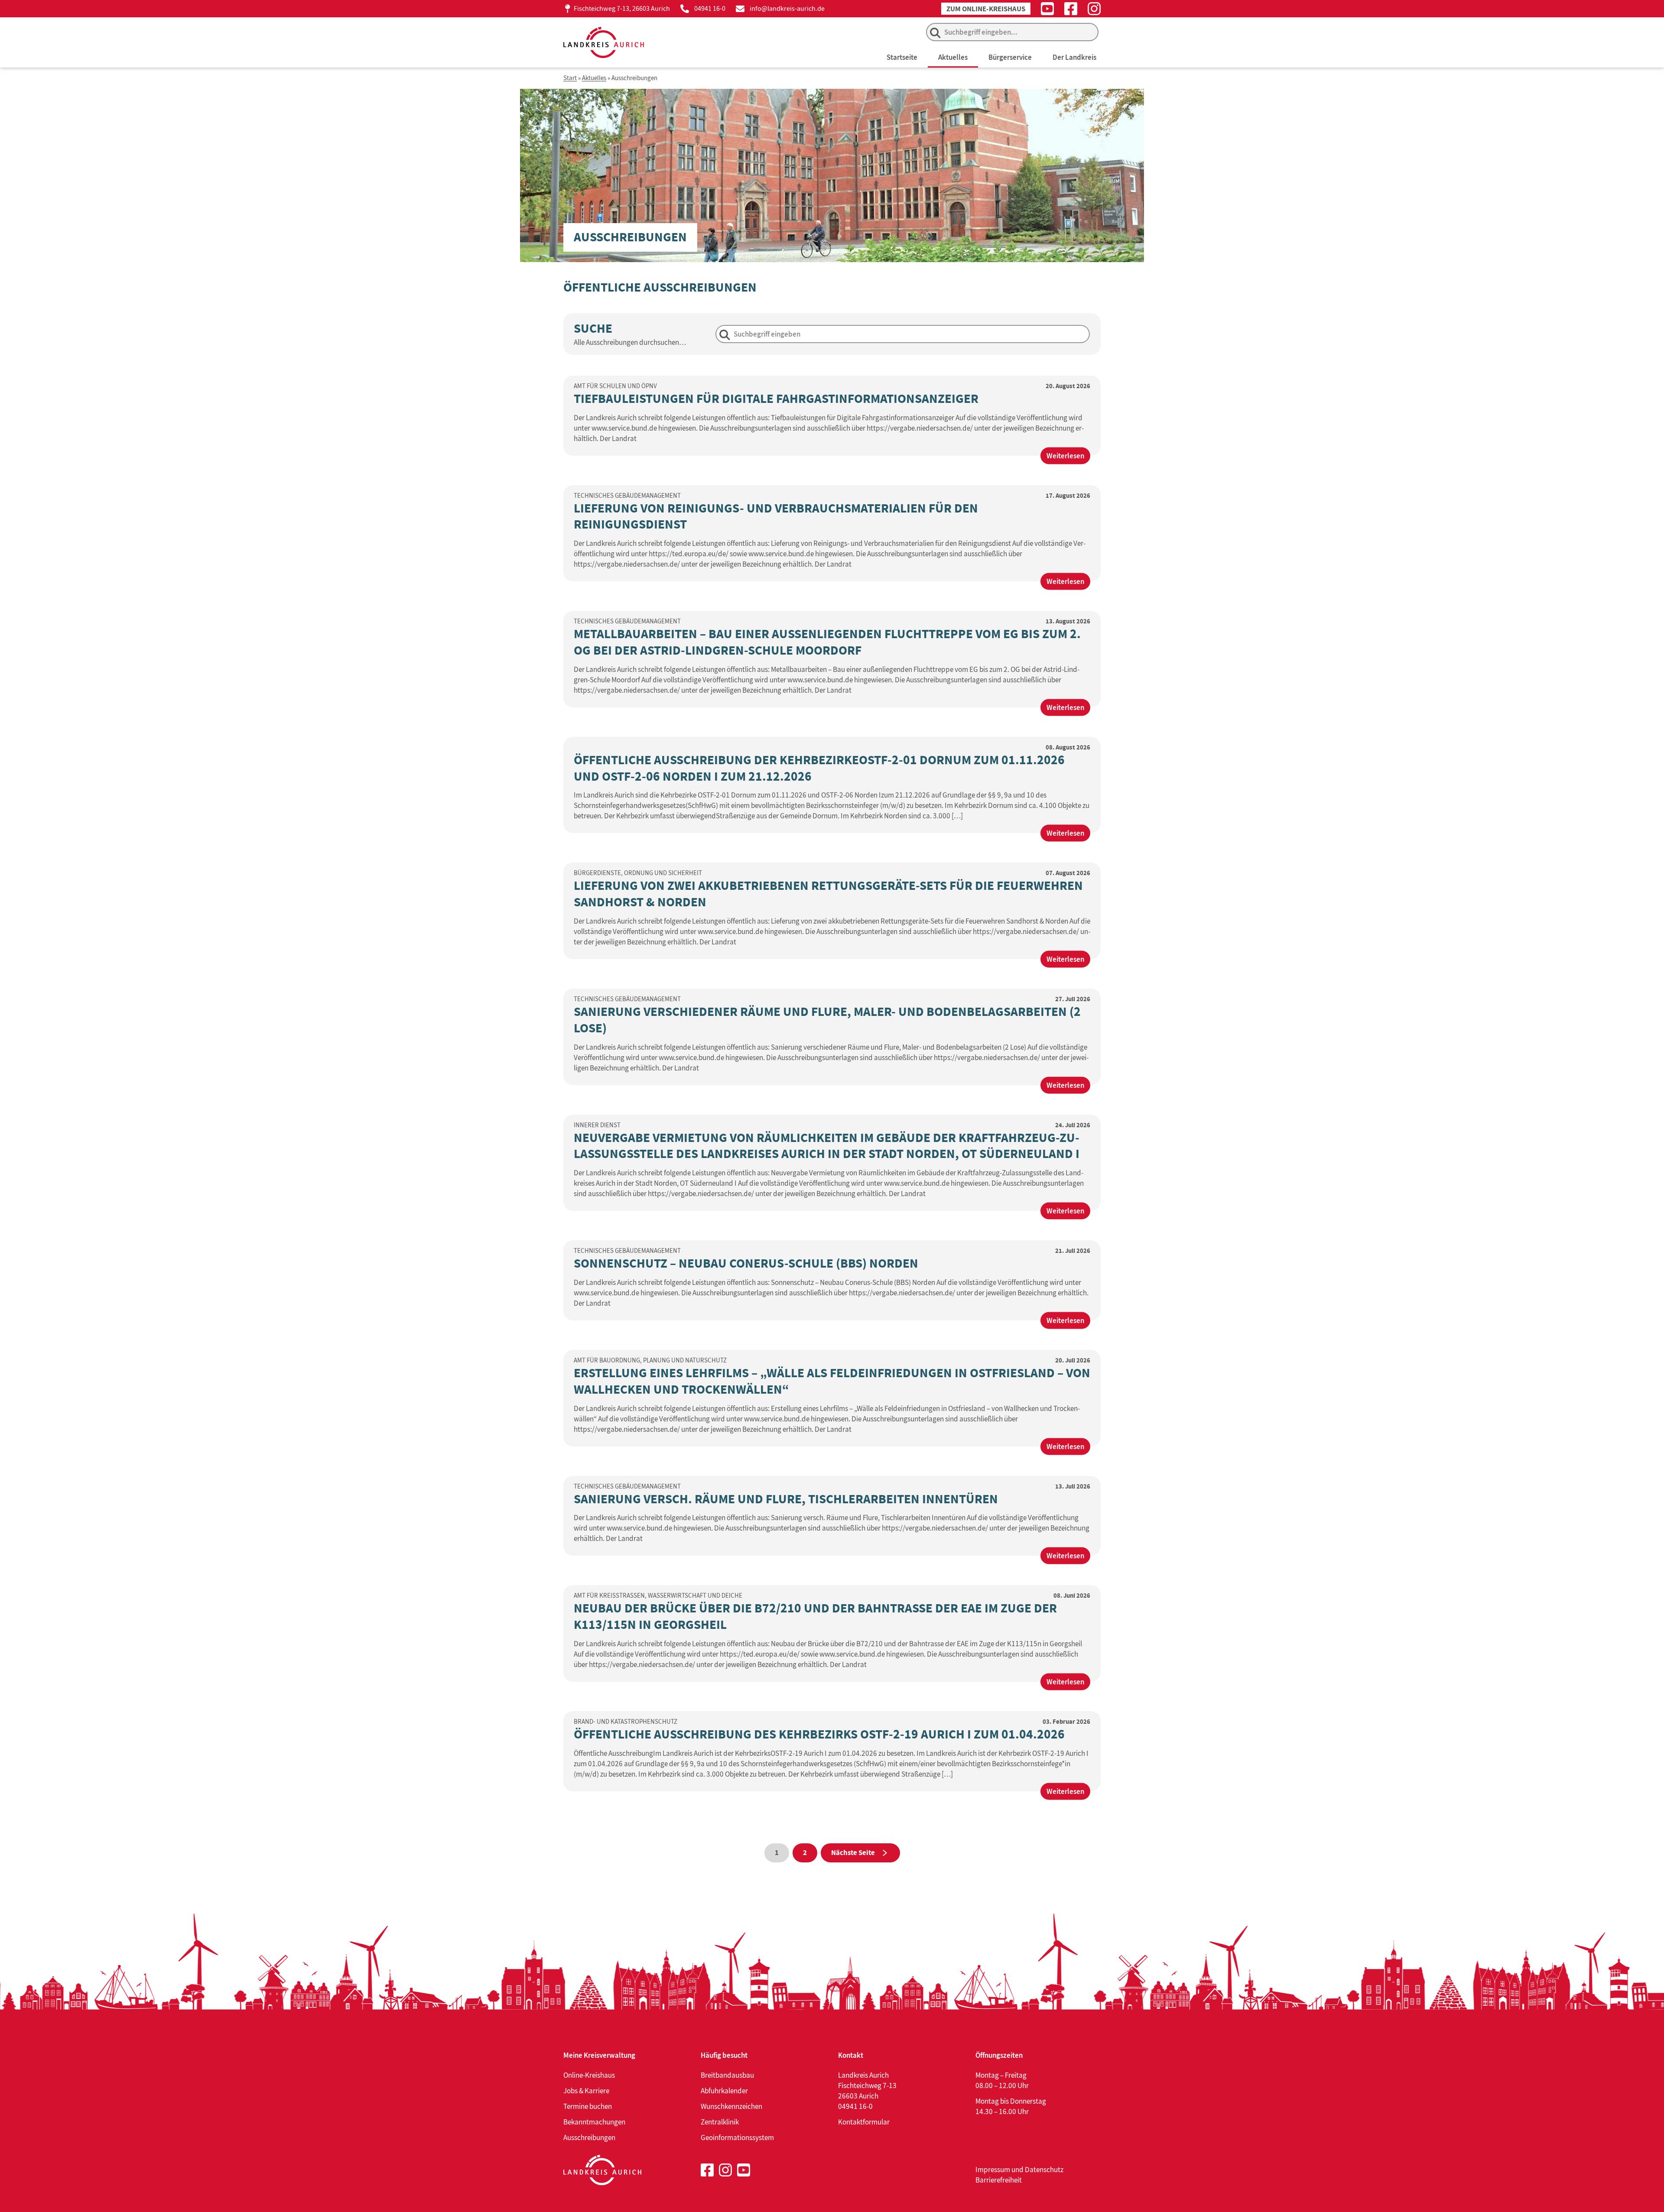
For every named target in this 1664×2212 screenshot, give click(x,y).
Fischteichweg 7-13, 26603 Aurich (622, 8)
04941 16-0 (710, 8)
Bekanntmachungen (594, 2122)
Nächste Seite (853, 1853)
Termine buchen (588, 2106)
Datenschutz (1044, 2170)
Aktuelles (953, 57)
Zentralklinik (720, 2122)
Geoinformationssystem (737, 2137)
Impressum (993, 2170)
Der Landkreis (1074, 57)
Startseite (902, 57)
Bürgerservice (1010, 57)
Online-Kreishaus (589, 2075)
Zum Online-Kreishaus (986, 9)
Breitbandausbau (727, 2075)
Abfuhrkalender (724, 2091)
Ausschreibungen (589, 2137)
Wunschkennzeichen (731, 2106)
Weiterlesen (1068, 457)
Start (570, 78)
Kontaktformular (864, 2122)
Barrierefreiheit (999, 2180)
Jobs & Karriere (586, 2091)
